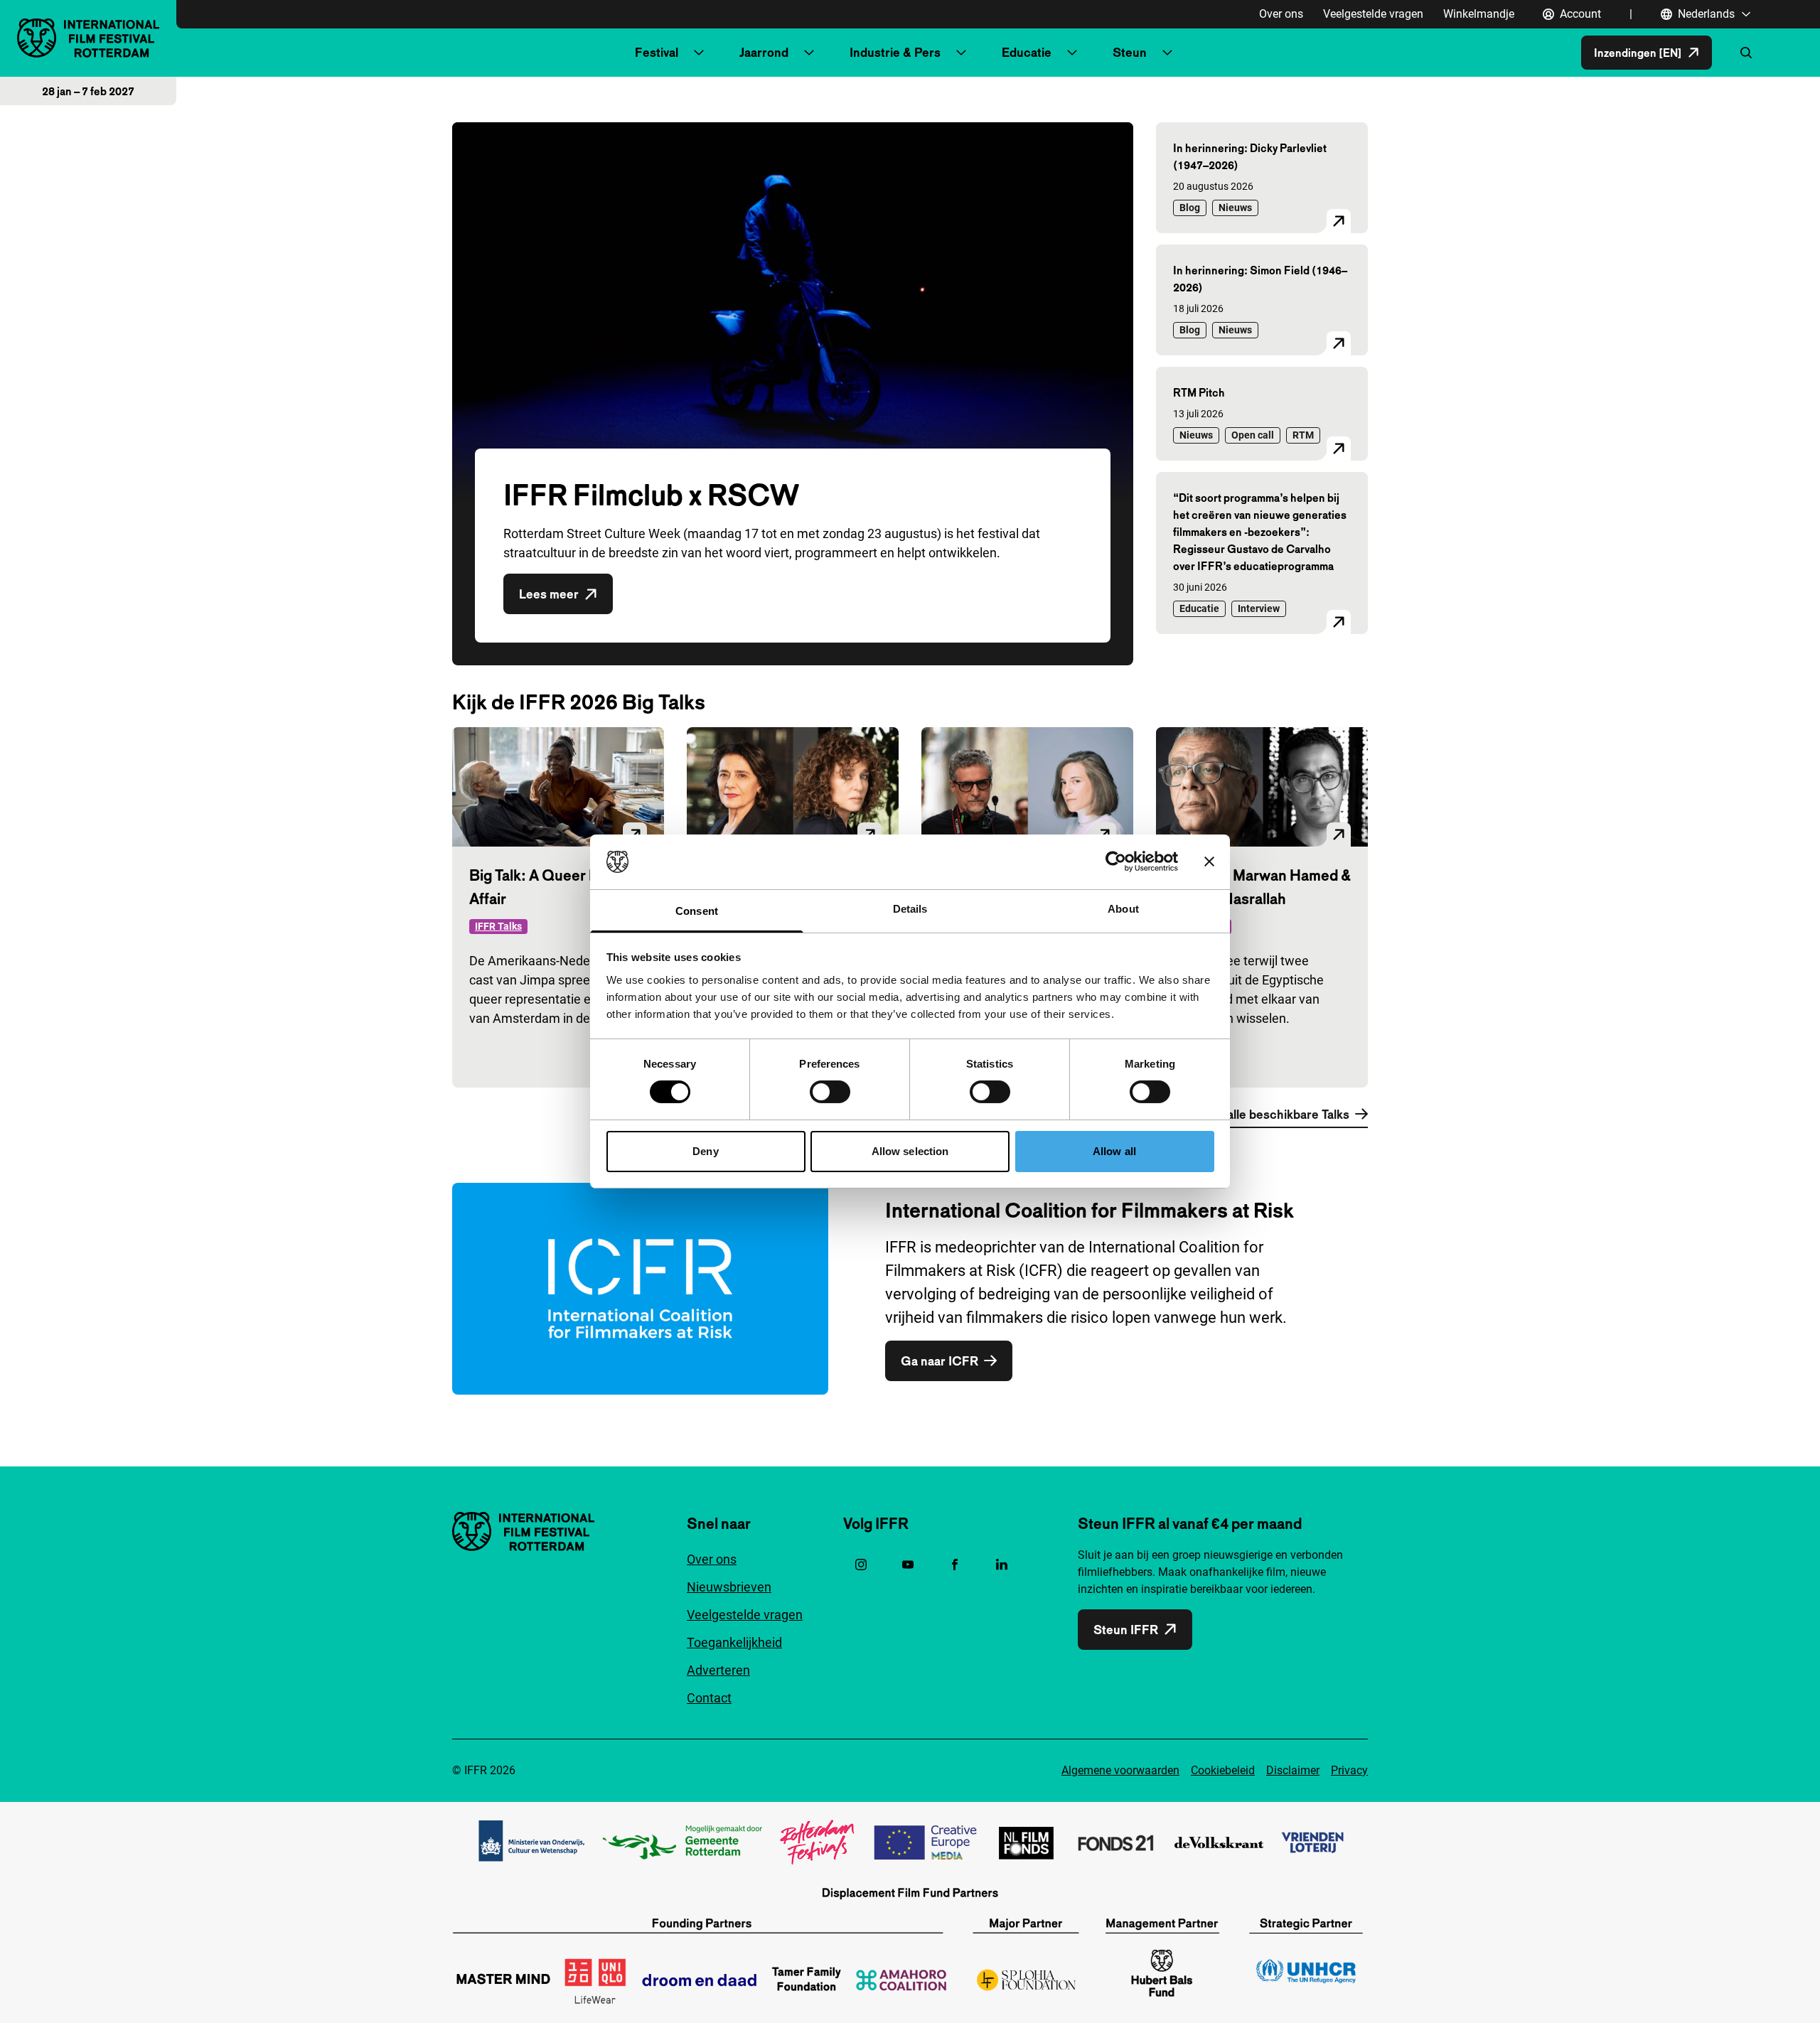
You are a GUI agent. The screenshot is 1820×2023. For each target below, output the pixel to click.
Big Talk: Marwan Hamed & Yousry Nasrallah (1262, 887)
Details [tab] (910, 909)
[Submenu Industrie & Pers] (961, 53)
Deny (705, 1151)
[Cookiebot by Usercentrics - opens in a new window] (1116, 862)
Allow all (1114, 1151)
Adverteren (718, 1670)
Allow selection (910, 1151)
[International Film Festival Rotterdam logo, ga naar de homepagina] (88, 38)
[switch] (830, 1092)
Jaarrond (764, 52)
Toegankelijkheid (734, 1642)
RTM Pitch (1199, 392)
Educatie (1027, 52)
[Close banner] (1209, 862)
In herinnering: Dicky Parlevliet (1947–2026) (1250, 156)
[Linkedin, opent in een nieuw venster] (1002, 1565)
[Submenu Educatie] (1072, 53)
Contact (709, 1698)
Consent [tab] (697, 911)
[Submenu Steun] (1167, 53)
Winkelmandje (1479, 14)
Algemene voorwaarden (1120, 1770)
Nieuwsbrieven (729, 1587)
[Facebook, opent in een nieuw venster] (955, 1565)
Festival (657, 52)
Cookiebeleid (1223, 1770)
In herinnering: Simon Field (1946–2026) (1260, 279)
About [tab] (1123, 909)
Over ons (1281, 14)
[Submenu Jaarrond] (809, 53)
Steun (1130, 52)
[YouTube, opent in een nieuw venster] (908, 1565)
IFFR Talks (498, 926)
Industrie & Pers (895, 52)
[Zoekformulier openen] (1746, 53)
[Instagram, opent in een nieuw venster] (861, 1565)
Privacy (1349, 1770)
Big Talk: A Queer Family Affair (551, 887)
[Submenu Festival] (699, 53)
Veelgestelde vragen (1373, 14)
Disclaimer (1293, 1770)
